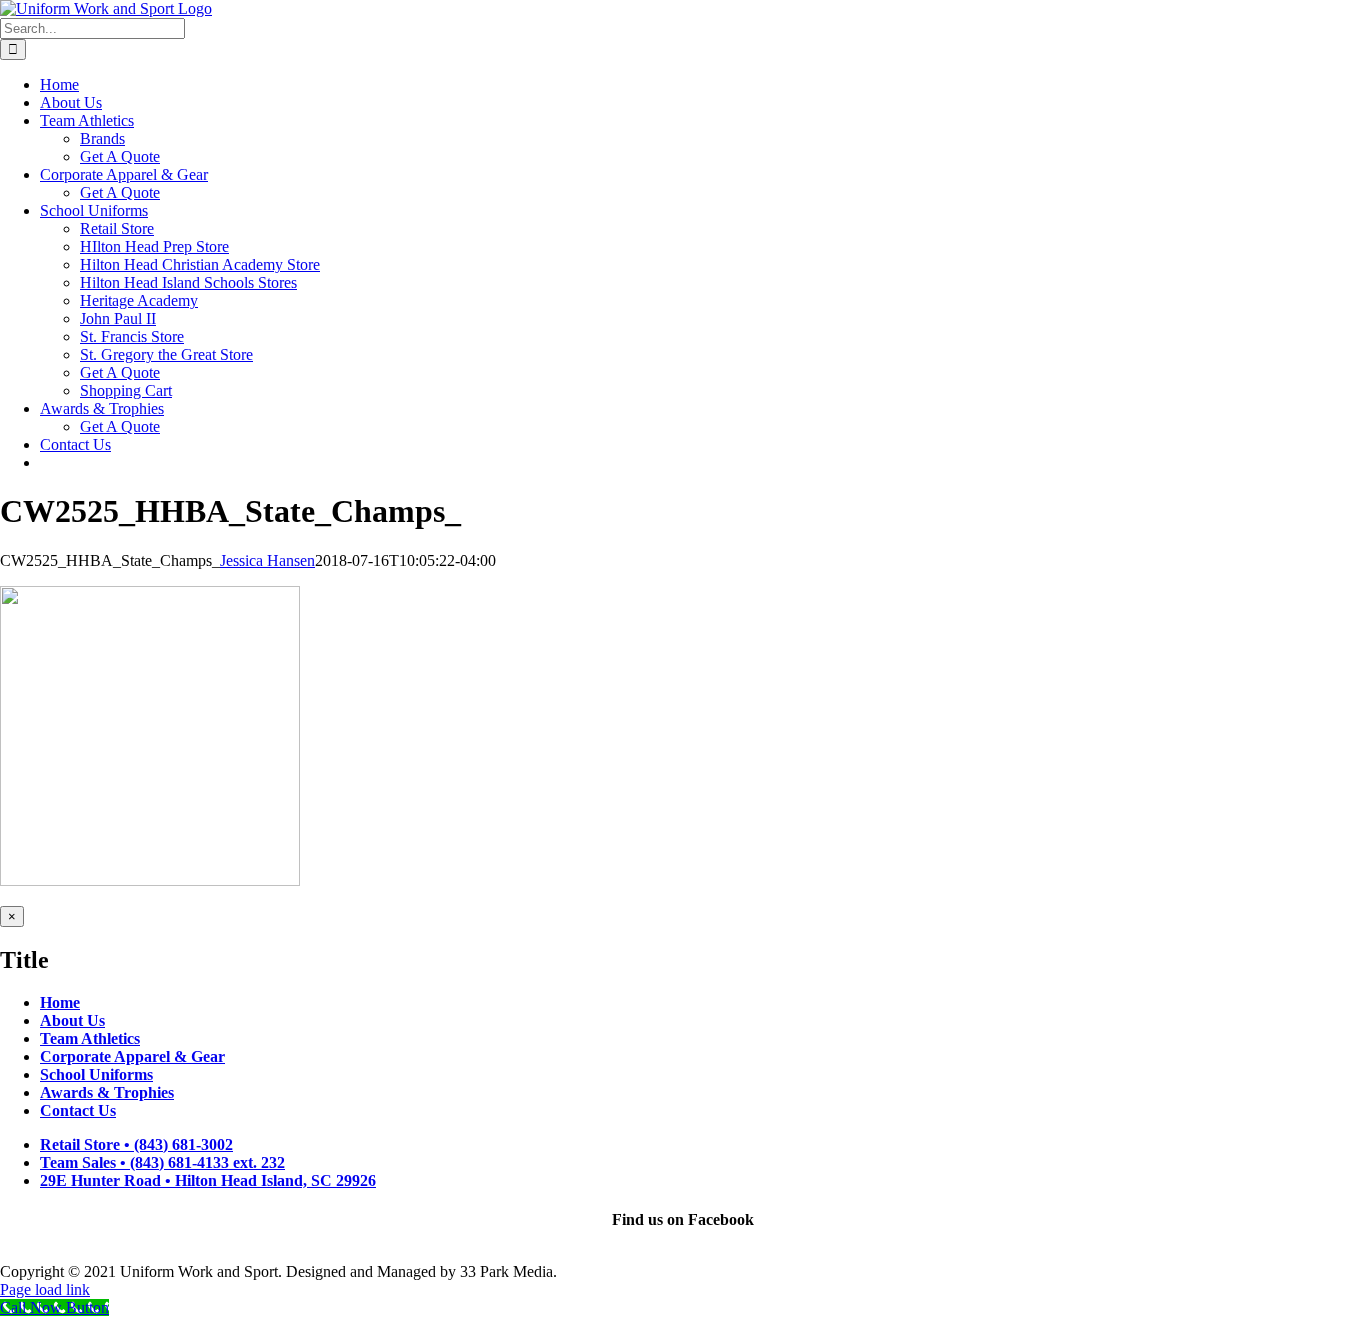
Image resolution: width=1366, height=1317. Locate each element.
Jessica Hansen (267, 560)
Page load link (45, 1289)
